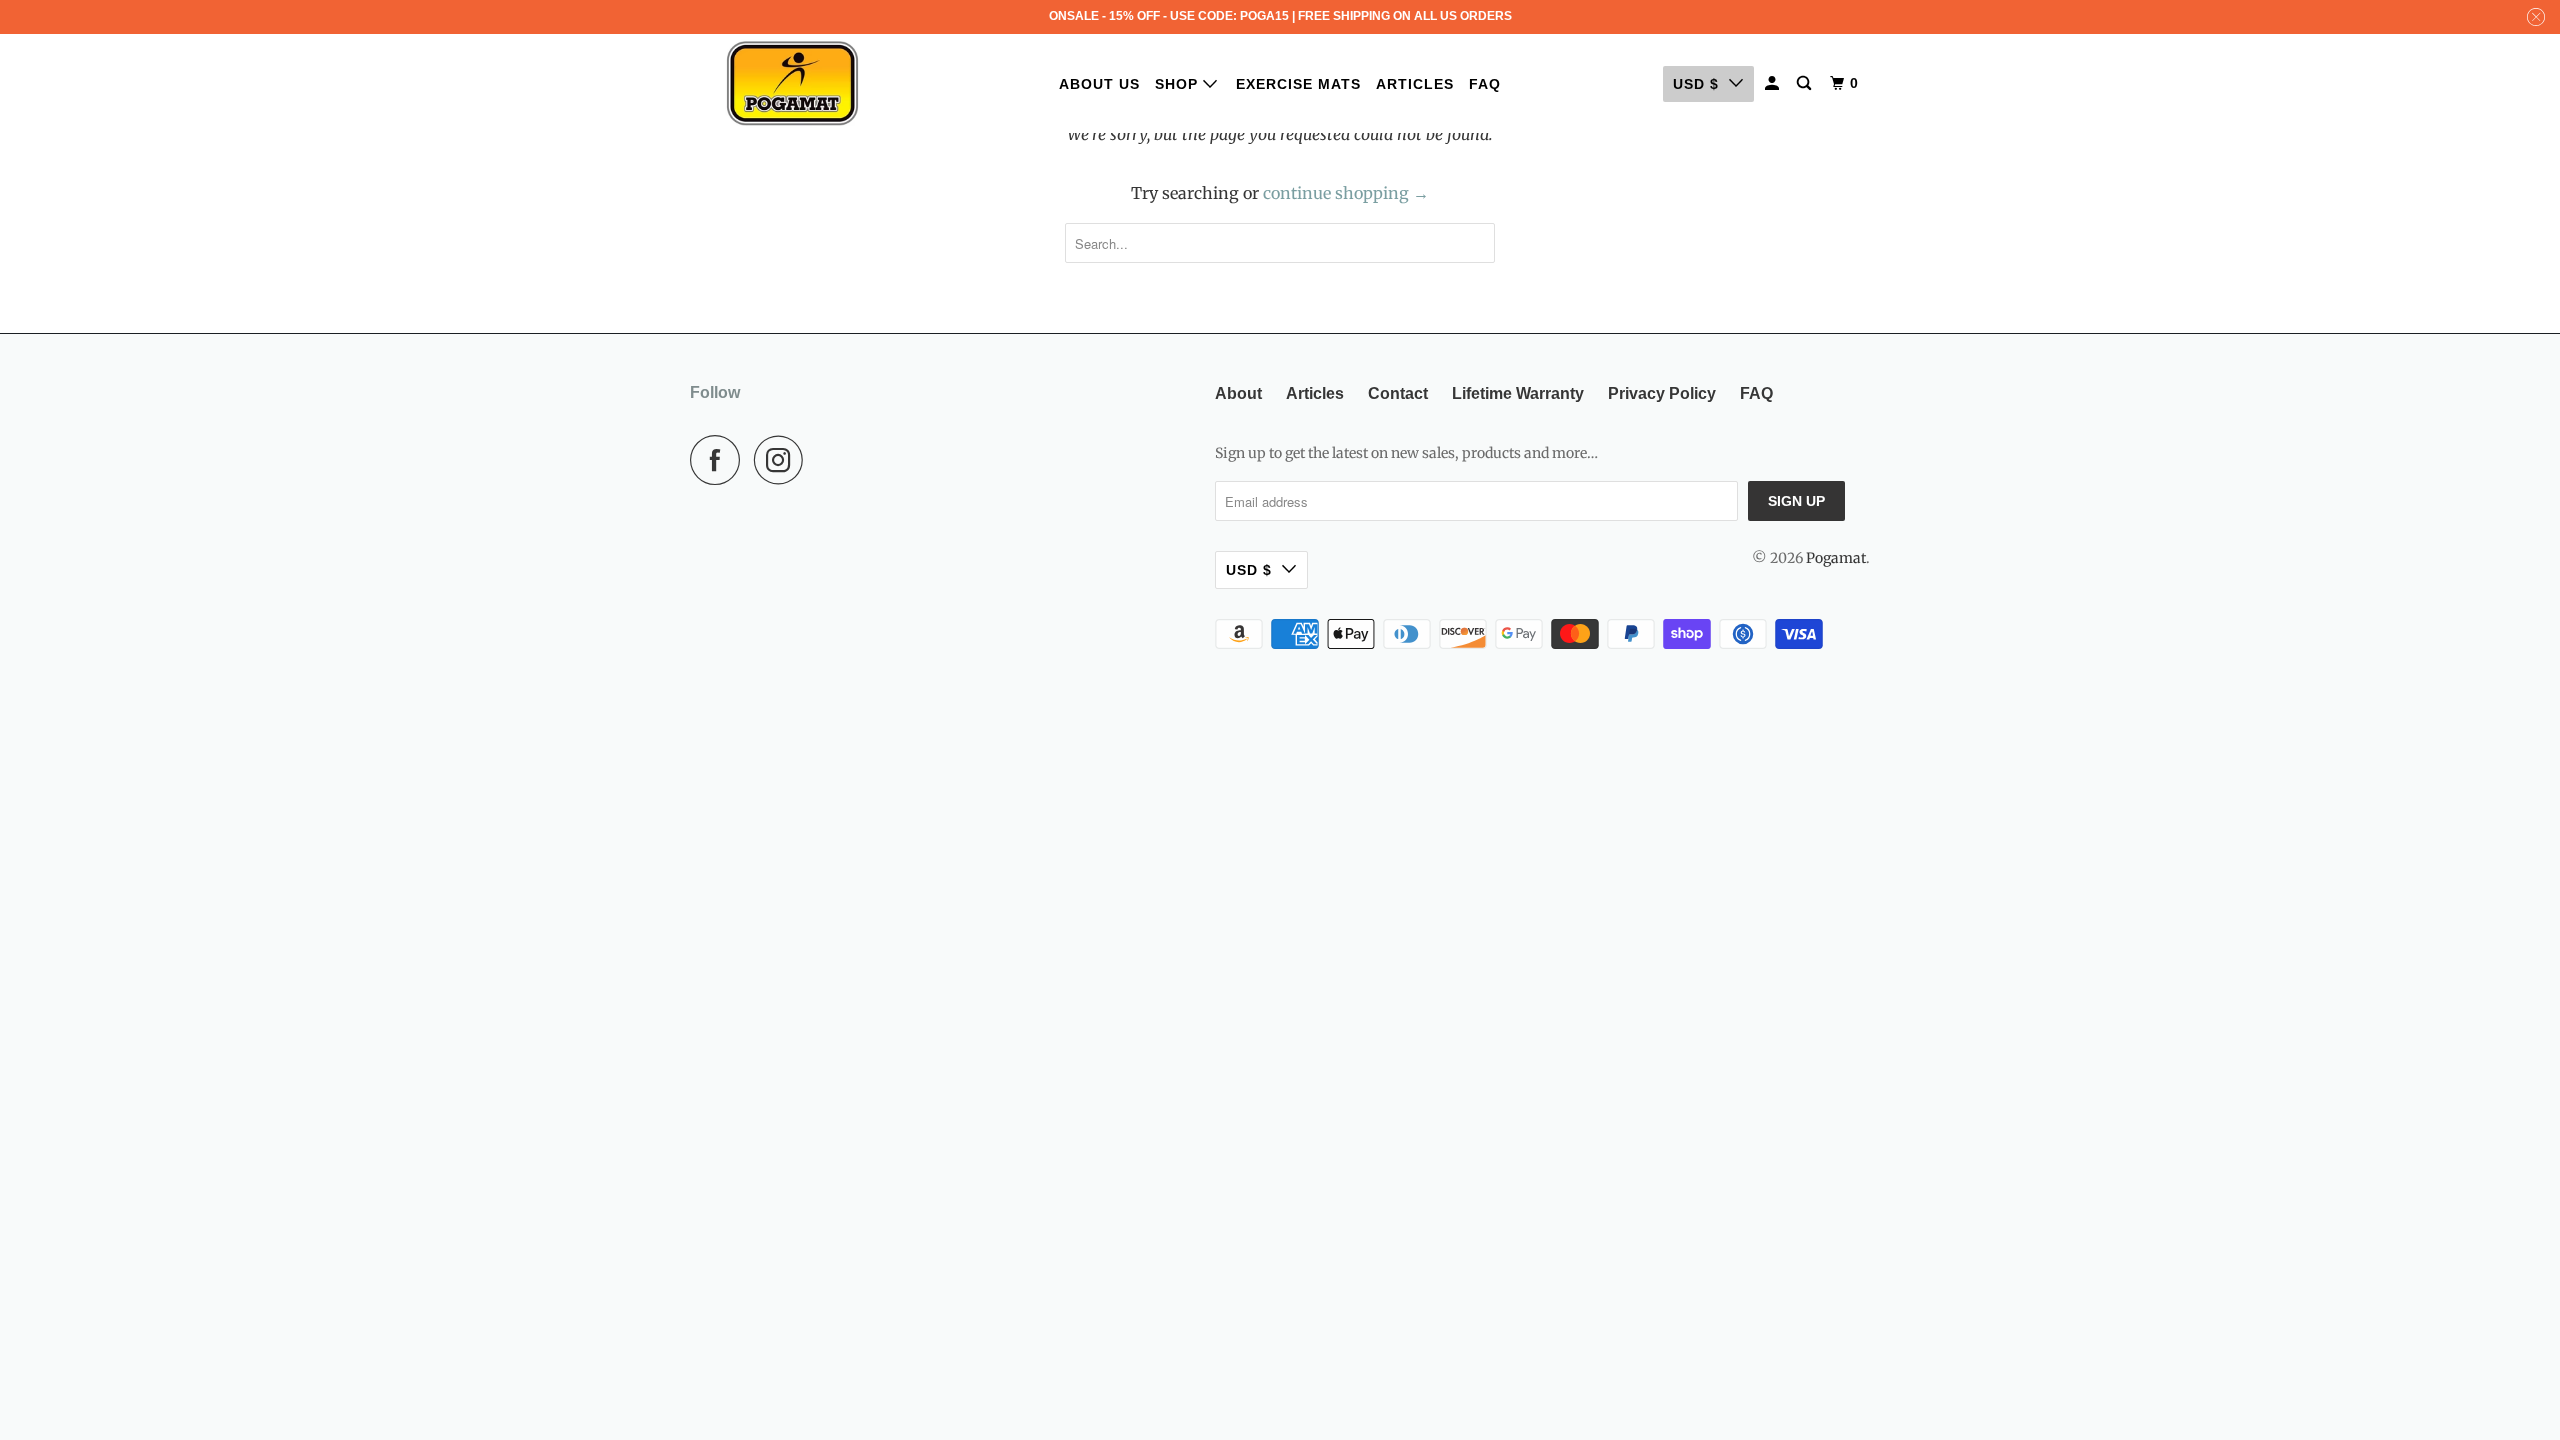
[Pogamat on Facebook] (720, 460)
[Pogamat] (792, 83)
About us (1099, 84)
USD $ (1696, 84)
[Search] (1806, 83)
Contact (1398, 393)
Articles (1415, 84)
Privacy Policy (1662, 393)
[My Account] (1774, 83)
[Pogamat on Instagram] (784, 460)
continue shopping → (1346, 193)
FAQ (1485, 84)
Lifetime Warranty (1518, 393)
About (1238, 393)
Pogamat (1836, 558)
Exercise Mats (1298, 84)
